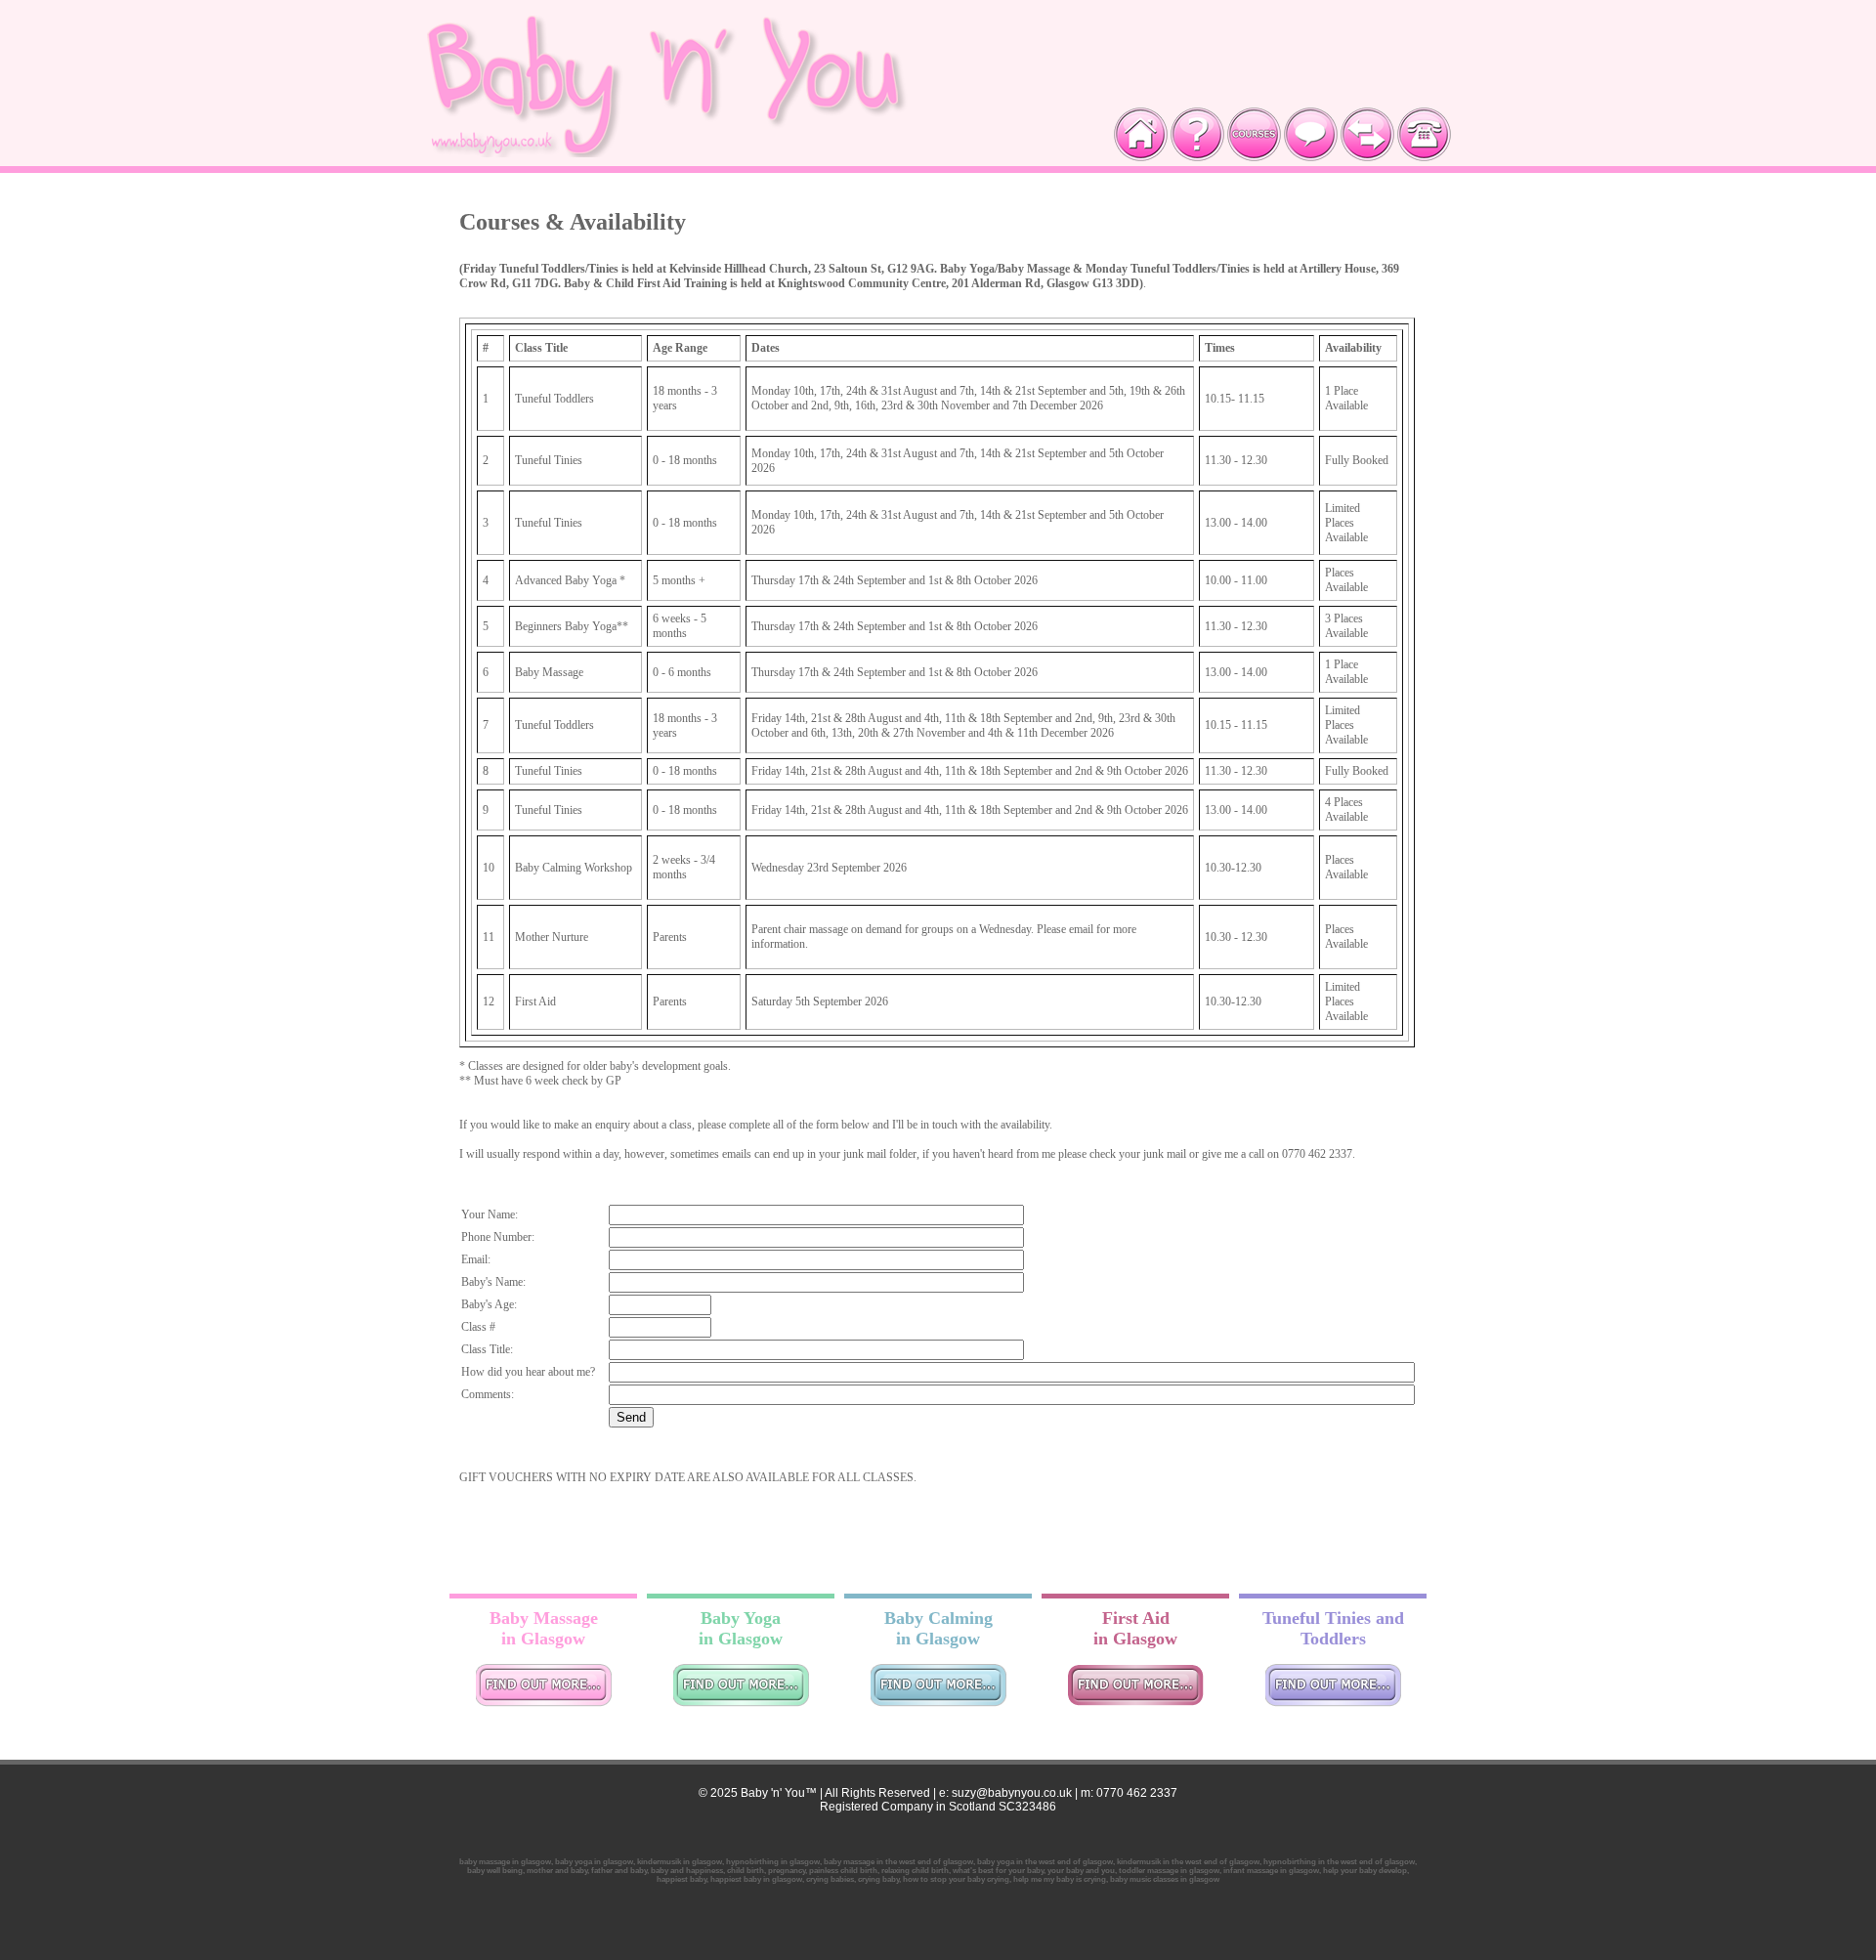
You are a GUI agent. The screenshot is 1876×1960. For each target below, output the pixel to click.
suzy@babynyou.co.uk (1010, 1793)
